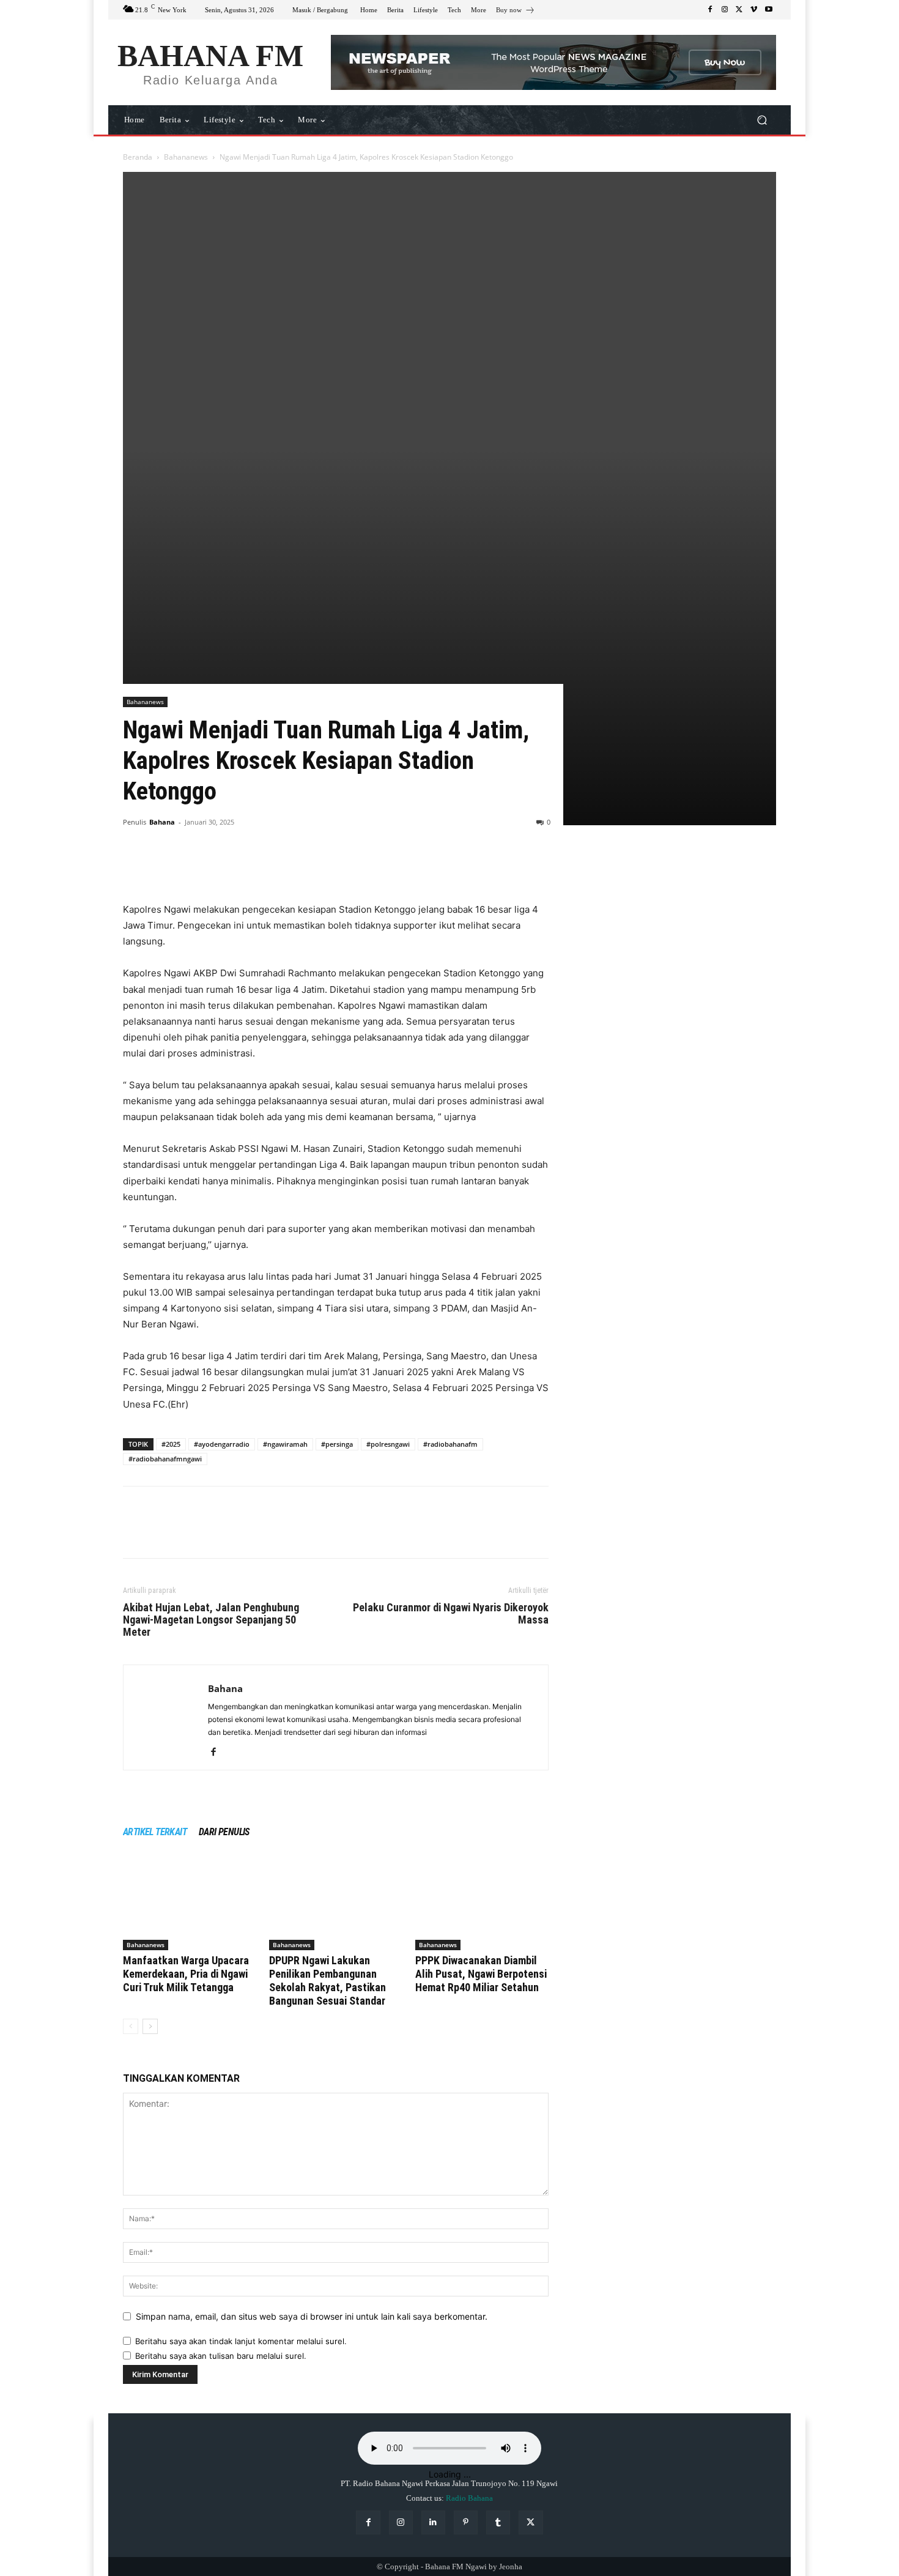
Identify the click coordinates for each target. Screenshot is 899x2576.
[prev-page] (131, 2026)
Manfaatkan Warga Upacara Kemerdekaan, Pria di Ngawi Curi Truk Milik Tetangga (186, 1974)
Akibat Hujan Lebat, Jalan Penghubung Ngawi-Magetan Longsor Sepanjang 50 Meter (211, 1620)
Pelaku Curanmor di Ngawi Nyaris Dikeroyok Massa (451, 1614)
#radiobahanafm (450, 1444)
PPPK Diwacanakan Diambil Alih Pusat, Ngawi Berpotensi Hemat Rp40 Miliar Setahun (481, 1974)
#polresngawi (388, 1444)
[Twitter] (739, 10)
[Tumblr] (498, 2522)
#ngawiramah (285, 1444)
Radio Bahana (469, 2498)
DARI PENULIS (224, 1832)
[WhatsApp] (220, 867)
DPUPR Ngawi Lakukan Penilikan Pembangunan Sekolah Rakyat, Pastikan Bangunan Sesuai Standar (327, 1980)
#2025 (171, 1444)
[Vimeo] (754, 10)
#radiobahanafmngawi (165, 1459)
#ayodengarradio (222, 1444)
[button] (762, 120)
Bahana (162, 822)
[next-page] (150, 2026)
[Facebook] (710, 10)
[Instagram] (725, 10)
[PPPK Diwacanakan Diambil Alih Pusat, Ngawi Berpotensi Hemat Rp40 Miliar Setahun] (482, 1904)
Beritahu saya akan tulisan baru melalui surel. (221, 2356)
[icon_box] (516, 11)
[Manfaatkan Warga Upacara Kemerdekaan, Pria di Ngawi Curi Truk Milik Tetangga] (190, 1904)
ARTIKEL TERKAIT (155, 1832)
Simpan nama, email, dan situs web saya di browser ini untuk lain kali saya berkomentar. (312, 2316)
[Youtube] (769, 10)
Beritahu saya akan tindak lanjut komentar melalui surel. (241, 2341)
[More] (248, 867)
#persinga (337, 1444)
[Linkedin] (433, 2522)
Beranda (138, 157)
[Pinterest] (191, 867)
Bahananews (186, 157)
